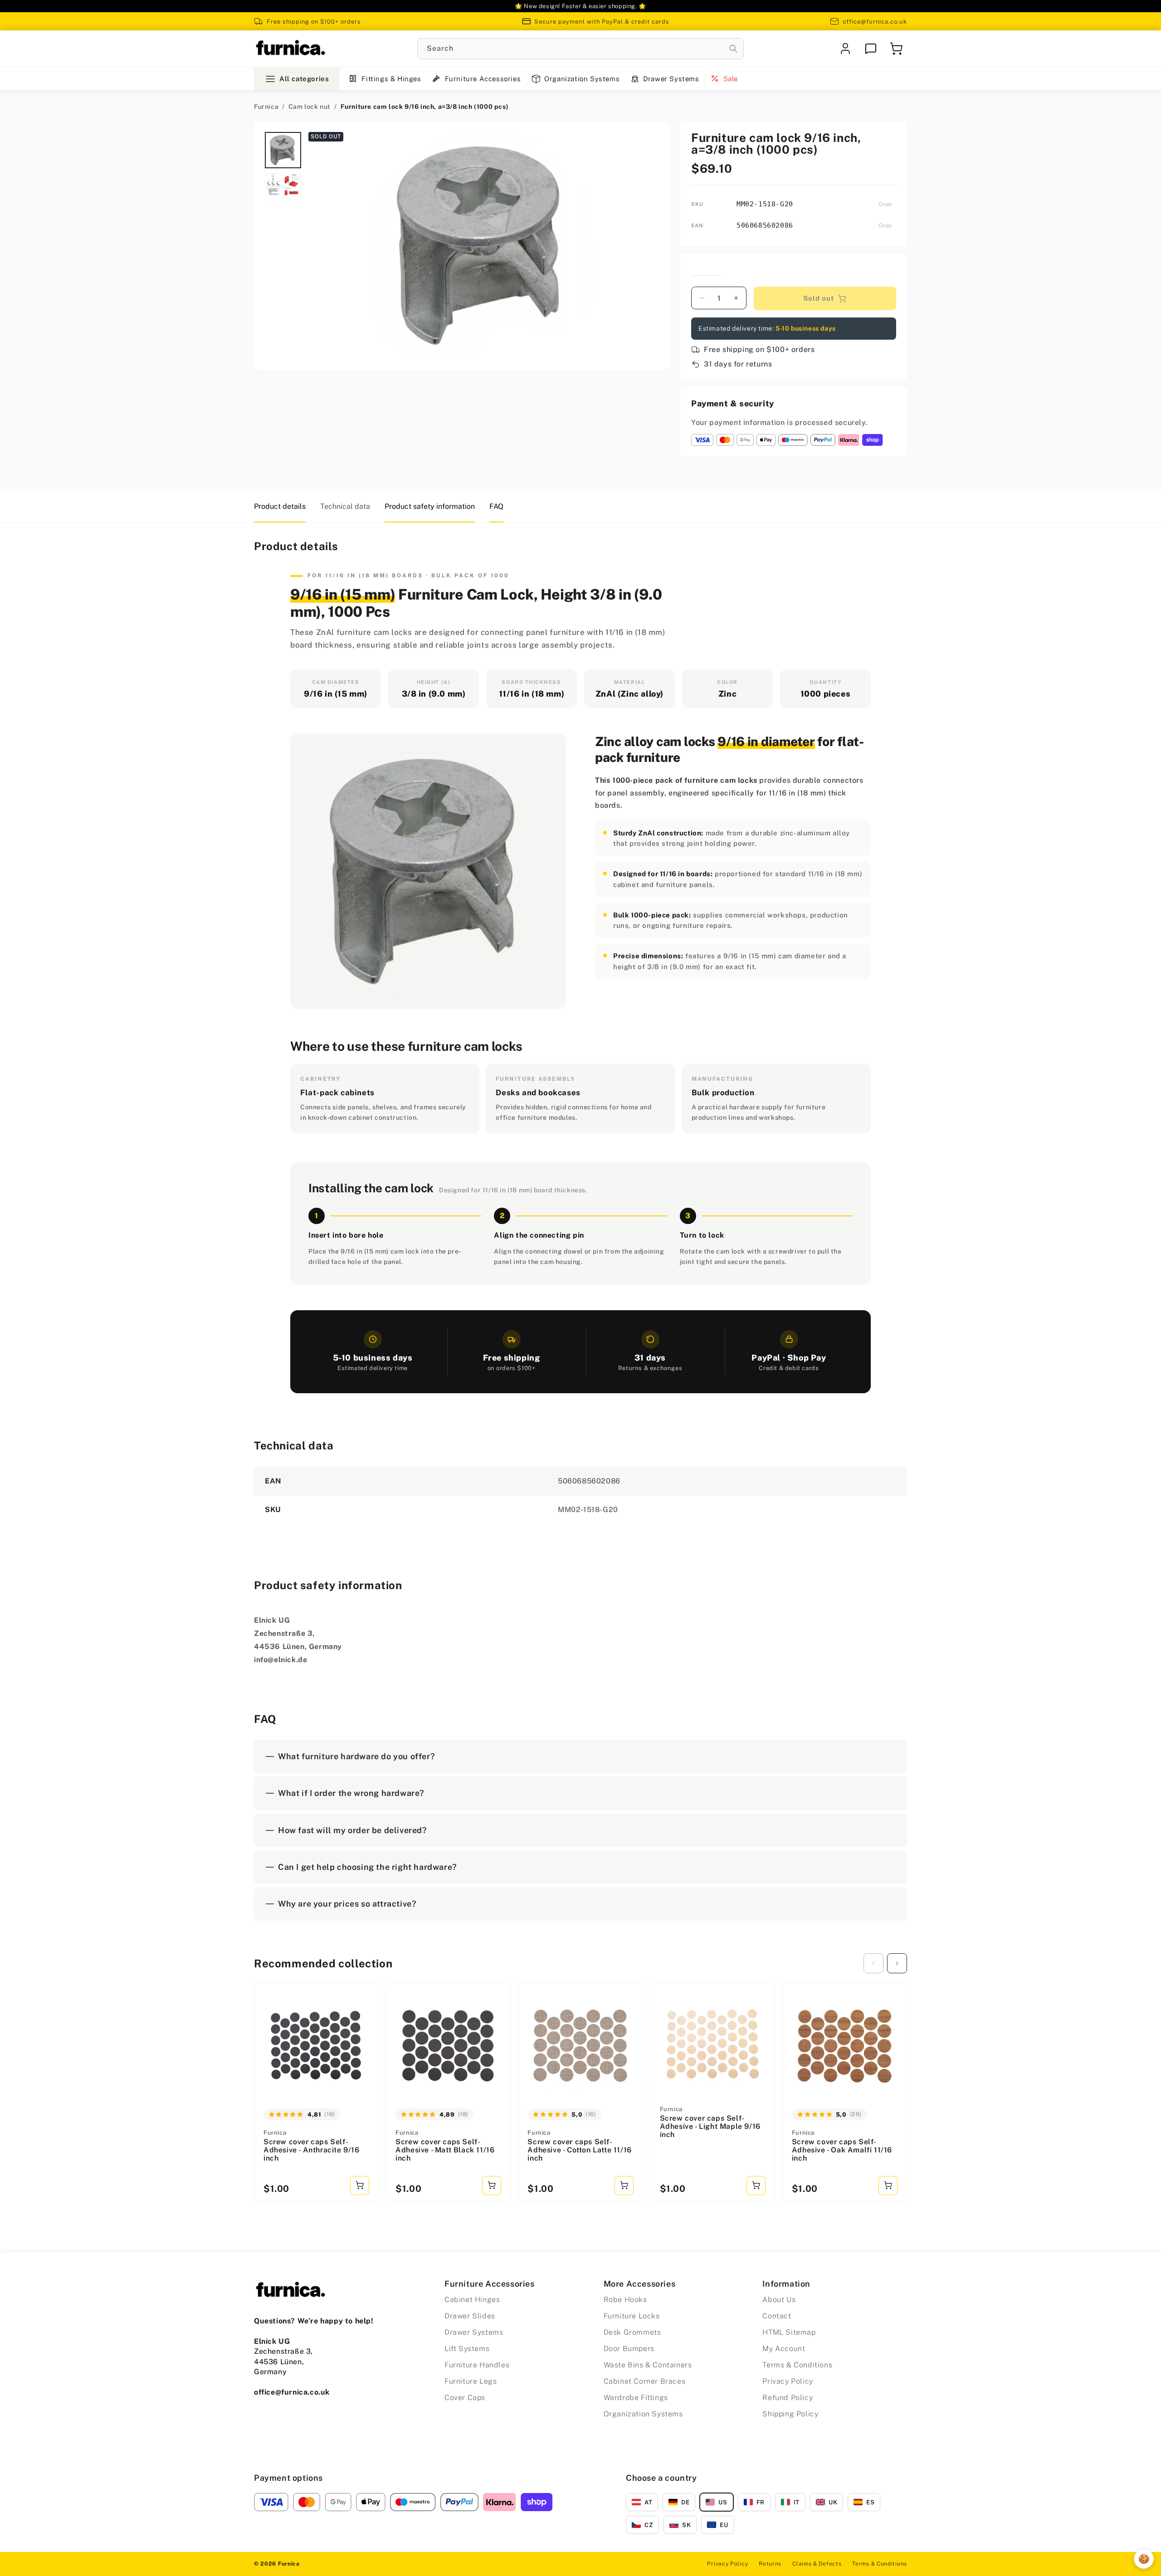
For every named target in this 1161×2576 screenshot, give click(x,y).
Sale (731, 79)
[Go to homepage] (290, 49)
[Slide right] (897, 1963)
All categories (304, 79)
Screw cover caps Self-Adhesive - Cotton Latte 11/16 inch (579, 2150)
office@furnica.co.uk (875, 22)
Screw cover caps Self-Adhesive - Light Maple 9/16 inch (710, 2126)
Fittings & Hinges (391, 79)
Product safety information (430, 506)
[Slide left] (873, 1963)
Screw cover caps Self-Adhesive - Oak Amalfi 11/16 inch (842, 2150)
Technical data (345, 506)
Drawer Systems (671, 79)
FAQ (496, 506)
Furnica (266, 107)
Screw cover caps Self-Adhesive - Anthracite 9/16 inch (312, 2150)
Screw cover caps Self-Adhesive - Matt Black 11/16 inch (445, 2150)
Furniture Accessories (483, 79)
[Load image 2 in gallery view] (283, 185)
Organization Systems (582, 79)
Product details (280, 506)
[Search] (733, 49)
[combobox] (580, 49)
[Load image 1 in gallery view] (283, 150)
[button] (896, 49)
